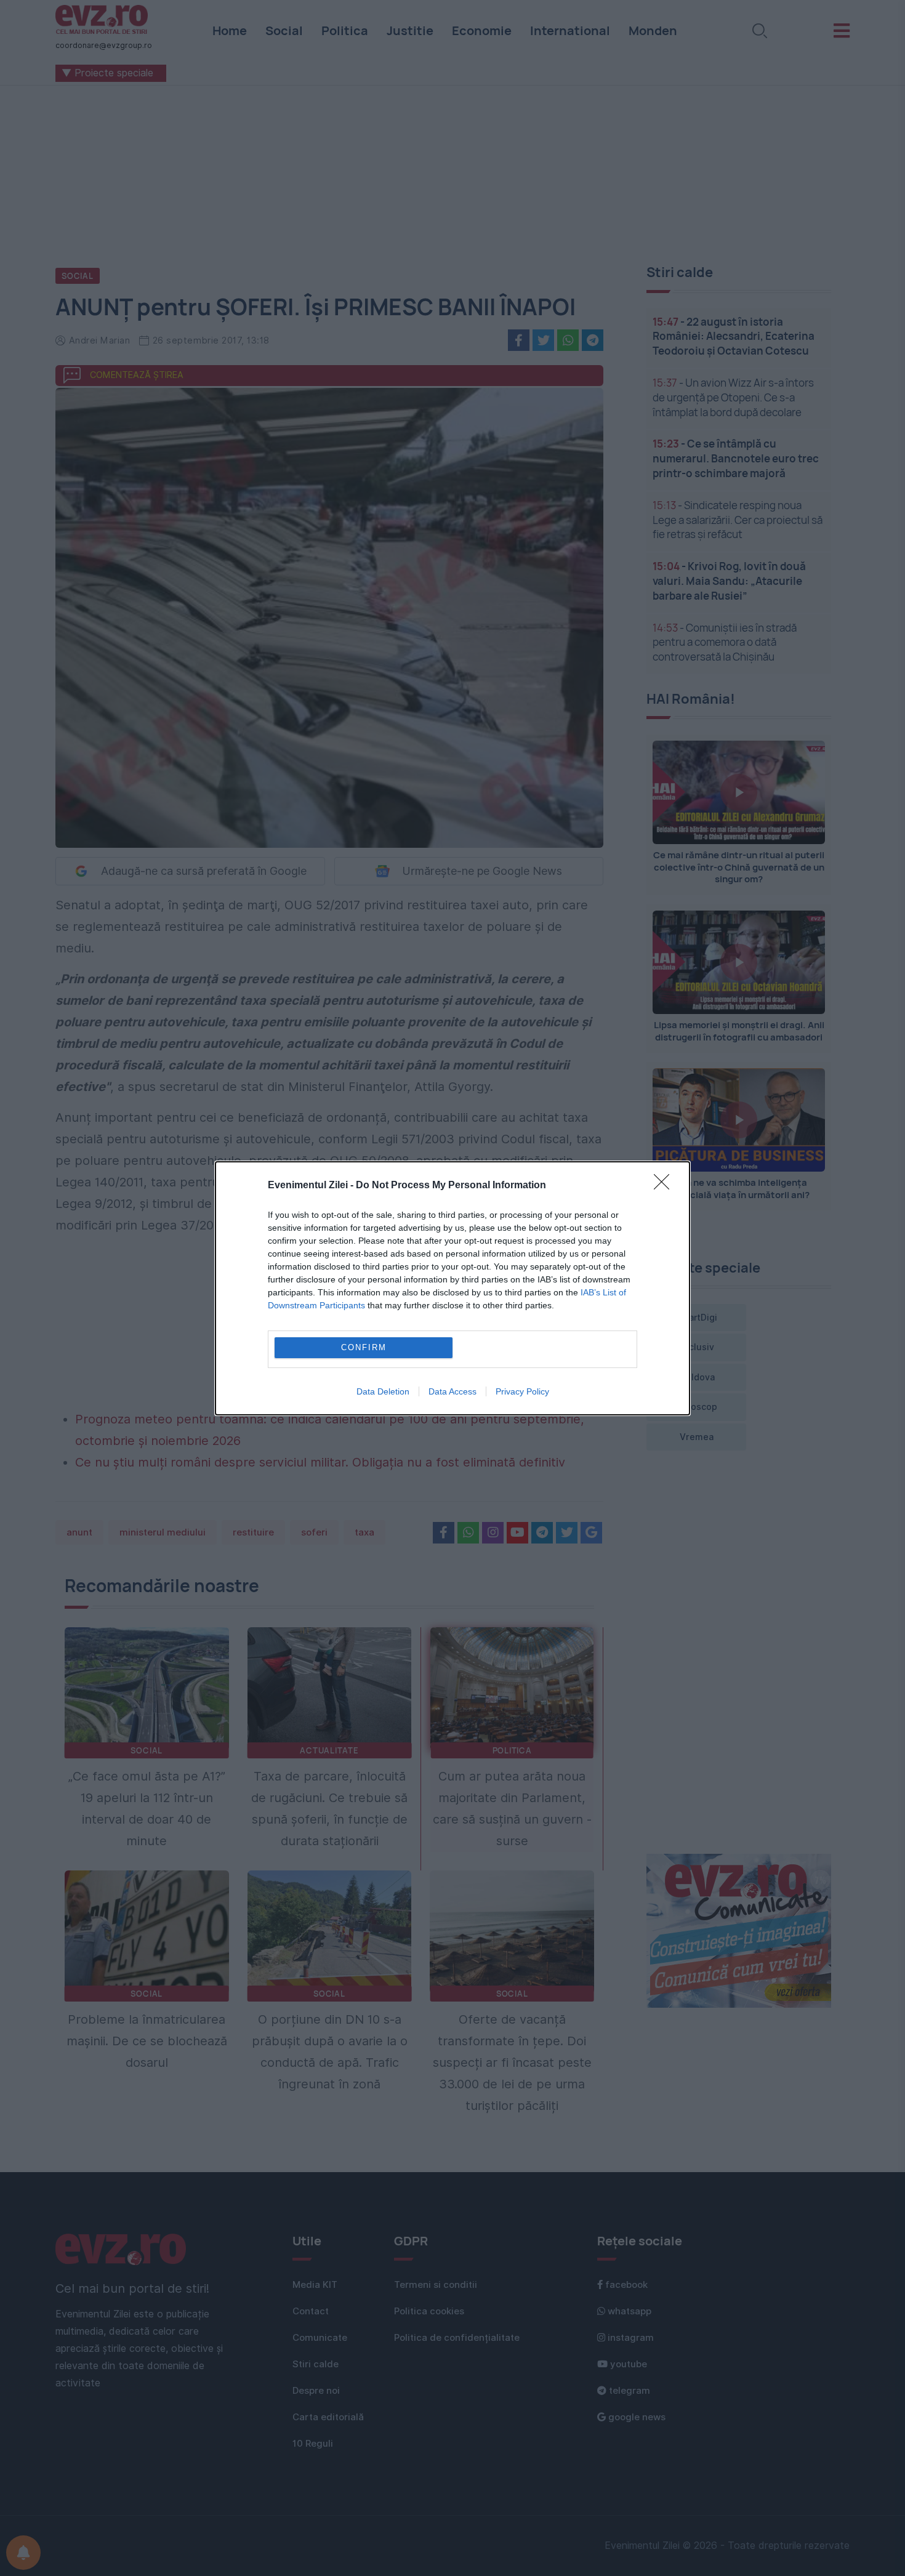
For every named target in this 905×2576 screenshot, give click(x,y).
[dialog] (452, 1288)
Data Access (452, 1391)
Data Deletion (383, 1391)
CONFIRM (364, 1347)
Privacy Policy (522, 1391)
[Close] (666, 1186)
